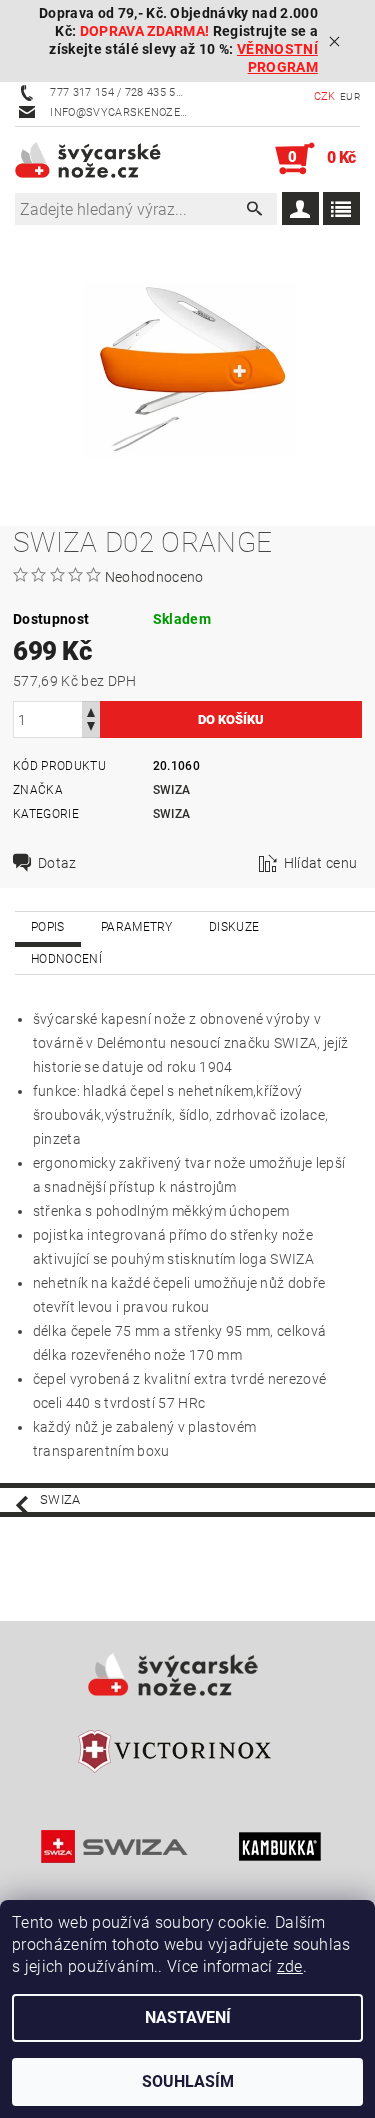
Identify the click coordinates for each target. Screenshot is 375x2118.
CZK (325, 96)
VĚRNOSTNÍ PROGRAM (277, 58)
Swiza (172, 790)
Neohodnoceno (154, 577)
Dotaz (57, 863)
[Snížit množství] (91, 728)
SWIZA (172, 814)
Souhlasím (188, 2081)
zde (290, 1966)
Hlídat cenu (321, 863)
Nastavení (188, 2017)
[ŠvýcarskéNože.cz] (101, 159)
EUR (350, 96)
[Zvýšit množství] (91, 710)
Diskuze (234, 927)
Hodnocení (66, 959)
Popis (48, 927)
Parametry (137, 927)
